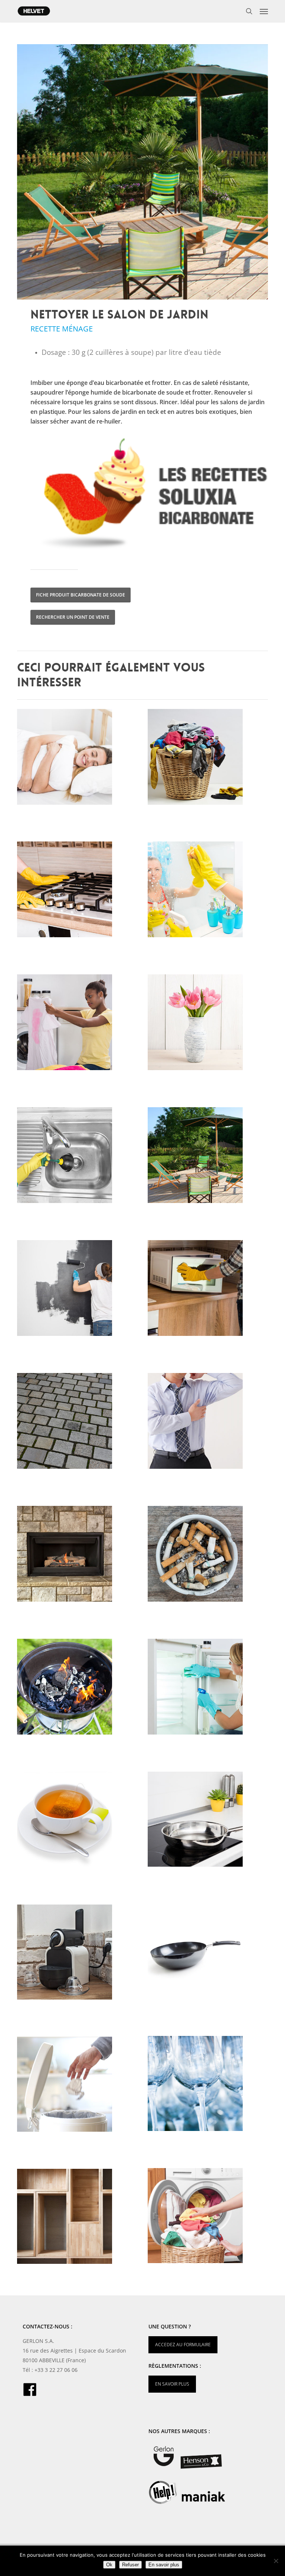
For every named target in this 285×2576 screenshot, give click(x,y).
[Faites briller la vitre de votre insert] (79, 1556)
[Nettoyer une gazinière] (79, 891)
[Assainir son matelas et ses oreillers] (79, 759)
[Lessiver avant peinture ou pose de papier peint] (79, 1290)
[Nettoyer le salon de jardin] (209, 1157)
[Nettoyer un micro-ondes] (209, 1290)
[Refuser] (276, 2561)
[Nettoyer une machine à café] (79, 1954)
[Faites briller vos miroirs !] (209, 891)
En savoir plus (164, 2565)
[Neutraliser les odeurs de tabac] (209, 1556)
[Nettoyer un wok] (209, 1953)
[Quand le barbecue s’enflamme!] (79, 1689)
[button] (264, 11)
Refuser (130, 2565)
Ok (109, 2565)
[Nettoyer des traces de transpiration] (209, 1423)
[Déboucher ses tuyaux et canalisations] (79, 1157)
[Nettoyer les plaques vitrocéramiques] (209, 1821)
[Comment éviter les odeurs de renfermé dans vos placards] (79, 2218)
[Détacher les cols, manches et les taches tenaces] (79, 1024)
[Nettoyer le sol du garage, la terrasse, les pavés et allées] (79, 1423)
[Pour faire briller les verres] (209, 2085)
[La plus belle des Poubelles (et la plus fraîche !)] (79, 2086)
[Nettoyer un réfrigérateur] (209, 1689)
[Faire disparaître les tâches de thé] (79, 1821)
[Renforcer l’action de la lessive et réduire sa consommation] (209, 2217)
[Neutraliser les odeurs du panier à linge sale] (209, 759)
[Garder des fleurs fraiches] (209, 1024)
